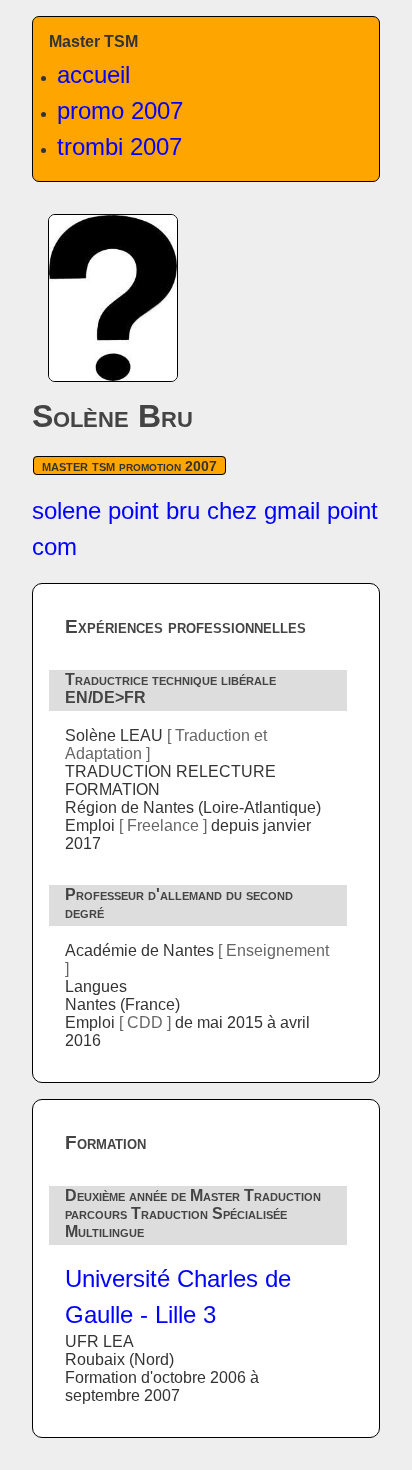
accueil (93, 74)
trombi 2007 (119, 146)
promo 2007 (120, 110)
